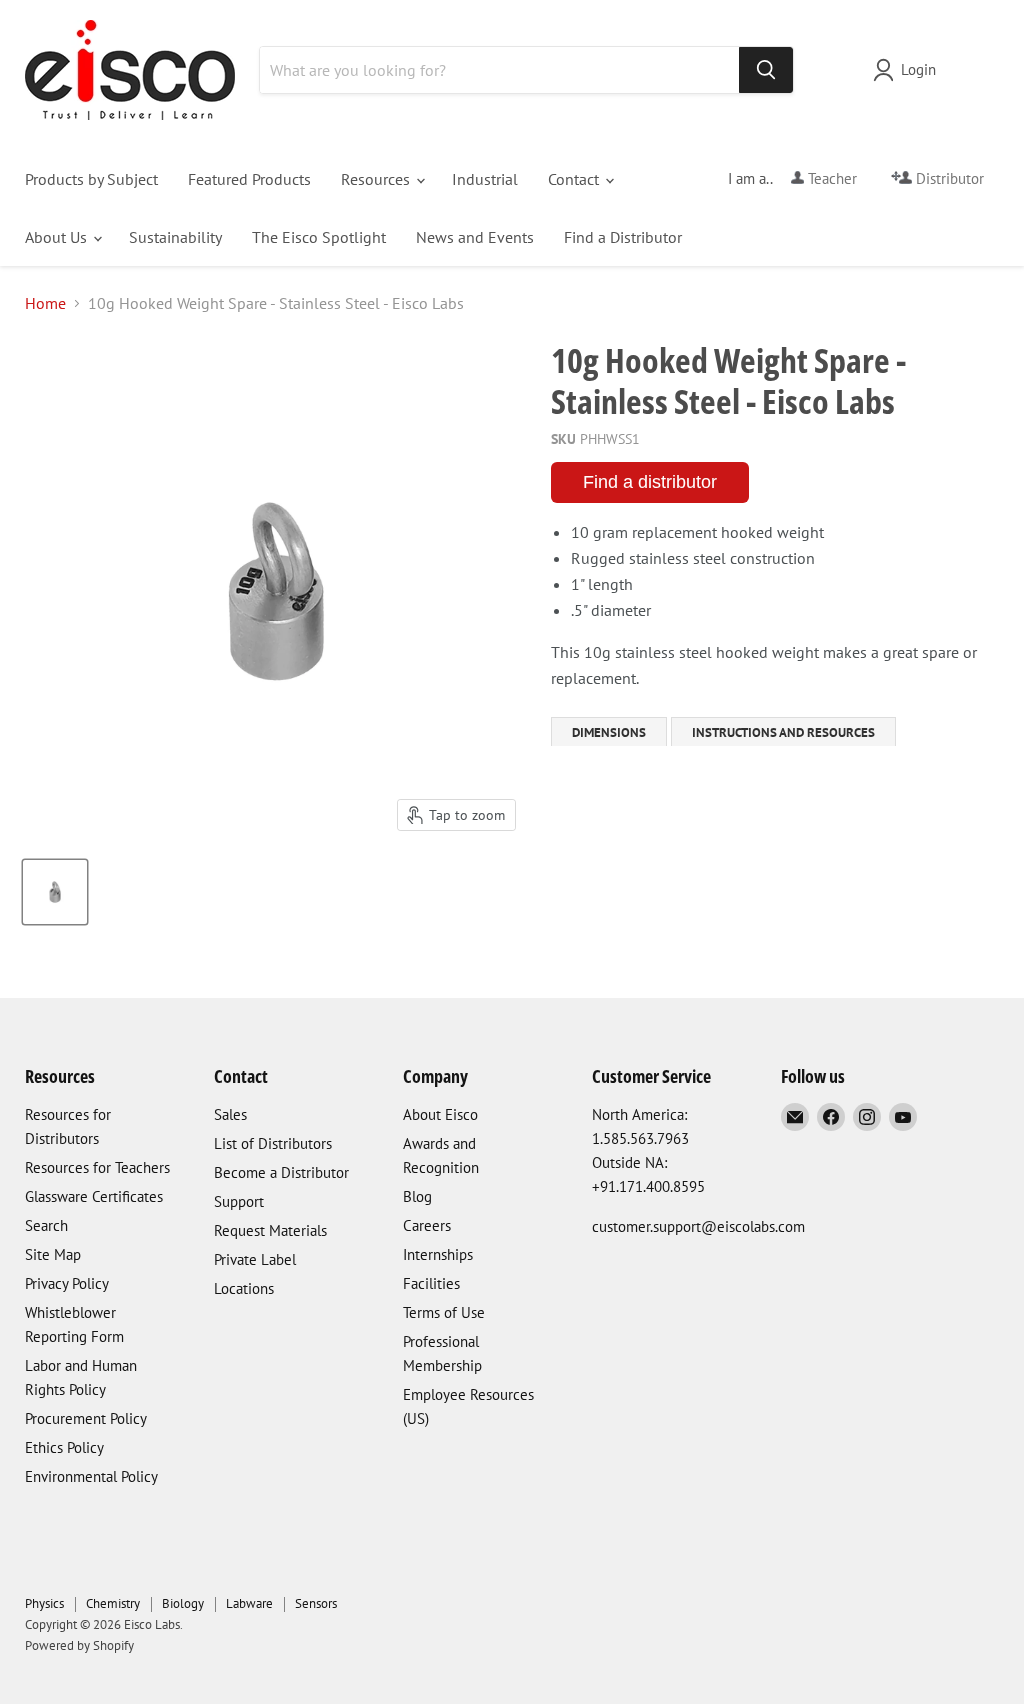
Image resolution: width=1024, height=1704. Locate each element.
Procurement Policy (86, 1418)
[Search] (766, 70)
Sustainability (175, 237)
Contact (575, 179)
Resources (377, 179)
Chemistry (113, 1603)
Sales (230, 1114)
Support (239, 1201)
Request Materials (270, 1230)
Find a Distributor (623, 237)
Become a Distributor (281, 1172)
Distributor (948, 178)
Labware (249, 1603)
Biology (183, 1603)
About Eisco (440, 1114)
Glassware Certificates (94, 1196)
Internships (438, 1254)
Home (45, 303)
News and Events (475, 237)
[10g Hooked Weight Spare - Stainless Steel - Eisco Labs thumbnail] (55, 892)
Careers (427, 1225)
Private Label (255, 1259)
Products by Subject (91, 179)
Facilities (431, 1283)
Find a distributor (650, 482)
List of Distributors (273, 1143)
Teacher (830, 178)
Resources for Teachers (97, 1167)
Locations (244, 1288)
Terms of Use (444, 1312)
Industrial (485, 179)
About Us (58, 237)
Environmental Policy (91, 1476)
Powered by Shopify (79, 1645)
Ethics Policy (64, 1447)
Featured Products (249, 179)
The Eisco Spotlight (319, 237)
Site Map (53, 1254)
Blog (417, 1196)
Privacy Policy (67, 1283)
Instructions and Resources (783, 732)
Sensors (316, 1603)
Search (46, 1225)
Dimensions (609, 732)
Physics (44, 1603)
